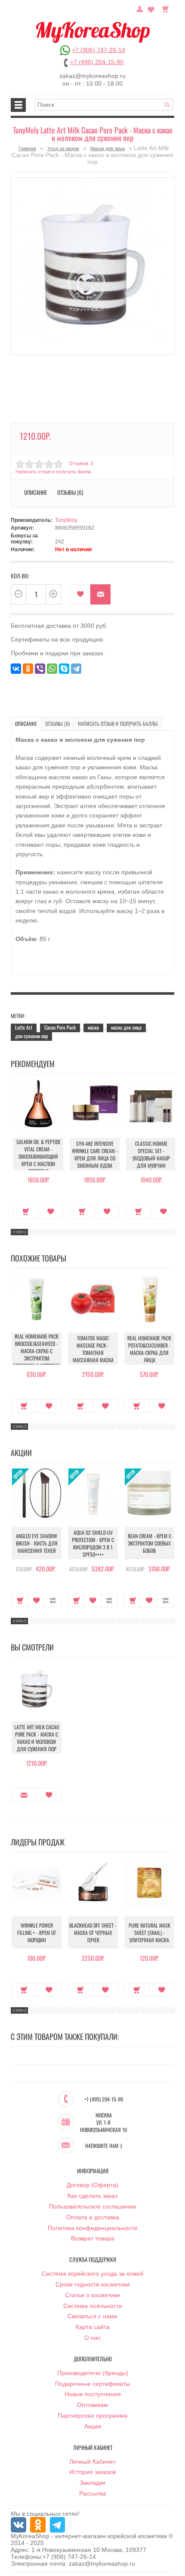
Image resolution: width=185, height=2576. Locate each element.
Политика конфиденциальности (92, 2228)
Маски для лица (108, 148)
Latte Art (24, 1027)
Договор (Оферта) (92, 2185)
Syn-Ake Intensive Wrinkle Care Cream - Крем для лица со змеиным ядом (95, 1154)
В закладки (80, 594)
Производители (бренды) (93, 2373)
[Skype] (64, 669)
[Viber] (40, 669)
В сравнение (53, 1601)
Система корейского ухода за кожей (92, 2274)
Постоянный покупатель (140, 8)
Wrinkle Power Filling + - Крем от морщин (37, 1933)
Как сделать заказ (92, 2196)
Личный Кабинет (92, 2462)
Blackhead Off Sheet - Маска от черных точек (93, 1933)
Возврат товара (93, 2238)
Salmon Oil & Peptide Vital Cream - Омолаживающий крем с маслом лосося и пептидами (39, 1160)
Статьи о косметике (92, 2295)
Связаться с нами (92, 2316)
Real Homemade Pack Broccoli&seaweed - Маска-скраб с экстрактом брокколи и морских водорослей (37, 1354)
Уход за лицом (63, 148)
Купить (26, 1212)
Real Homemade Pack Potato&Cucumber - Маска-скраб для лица (149, 1349)
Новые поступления (93, 2394)
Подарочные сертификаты (92, 2384)
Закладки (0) (151, 8)
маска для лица (126, 1027)
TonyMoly (66, 520)
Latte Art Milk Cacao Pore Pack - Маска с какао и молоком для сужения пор (37, 1738)
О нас (92, 2338)
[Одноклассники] (28, 669)
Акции (93, 2426)
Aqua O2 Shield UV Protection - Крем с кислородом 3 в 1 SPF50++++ (93, 1543)
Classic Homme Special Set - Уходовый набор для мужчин (151, 1154)
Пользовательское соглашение (93, 2206)
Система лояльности (93, 2306)
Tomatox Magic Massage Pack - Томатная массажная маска (93, 1349)
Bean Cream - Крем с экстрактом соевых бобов (150, 1543)
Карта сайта (93, 2327)
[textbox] (104, 105)
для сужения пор (31, 1036)
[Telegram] (76, 669)
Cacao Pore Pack (60, 1027)
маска (93, 1027)
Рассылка (93, 2493)
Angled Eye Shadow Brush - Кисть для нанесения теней (37, 1543)
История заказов (92, 2472)
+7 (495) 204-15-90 (97, 62)
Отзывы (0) (57, 723)
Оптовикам (92, 2405)
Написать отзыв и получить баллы (118, 723)
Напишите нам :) (103, 2146)
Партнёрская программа (92, 2416)
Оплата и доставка (93, 2217)
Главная (27, 148)
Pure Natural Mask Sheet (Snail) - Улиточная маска (150, 1933)
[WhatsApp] (52, 669)
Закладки (92, 2483)
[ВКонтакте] (16, 669)
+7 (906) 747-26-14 (99, 50)
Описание (26, 723)
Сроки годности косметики (93, 2284)
